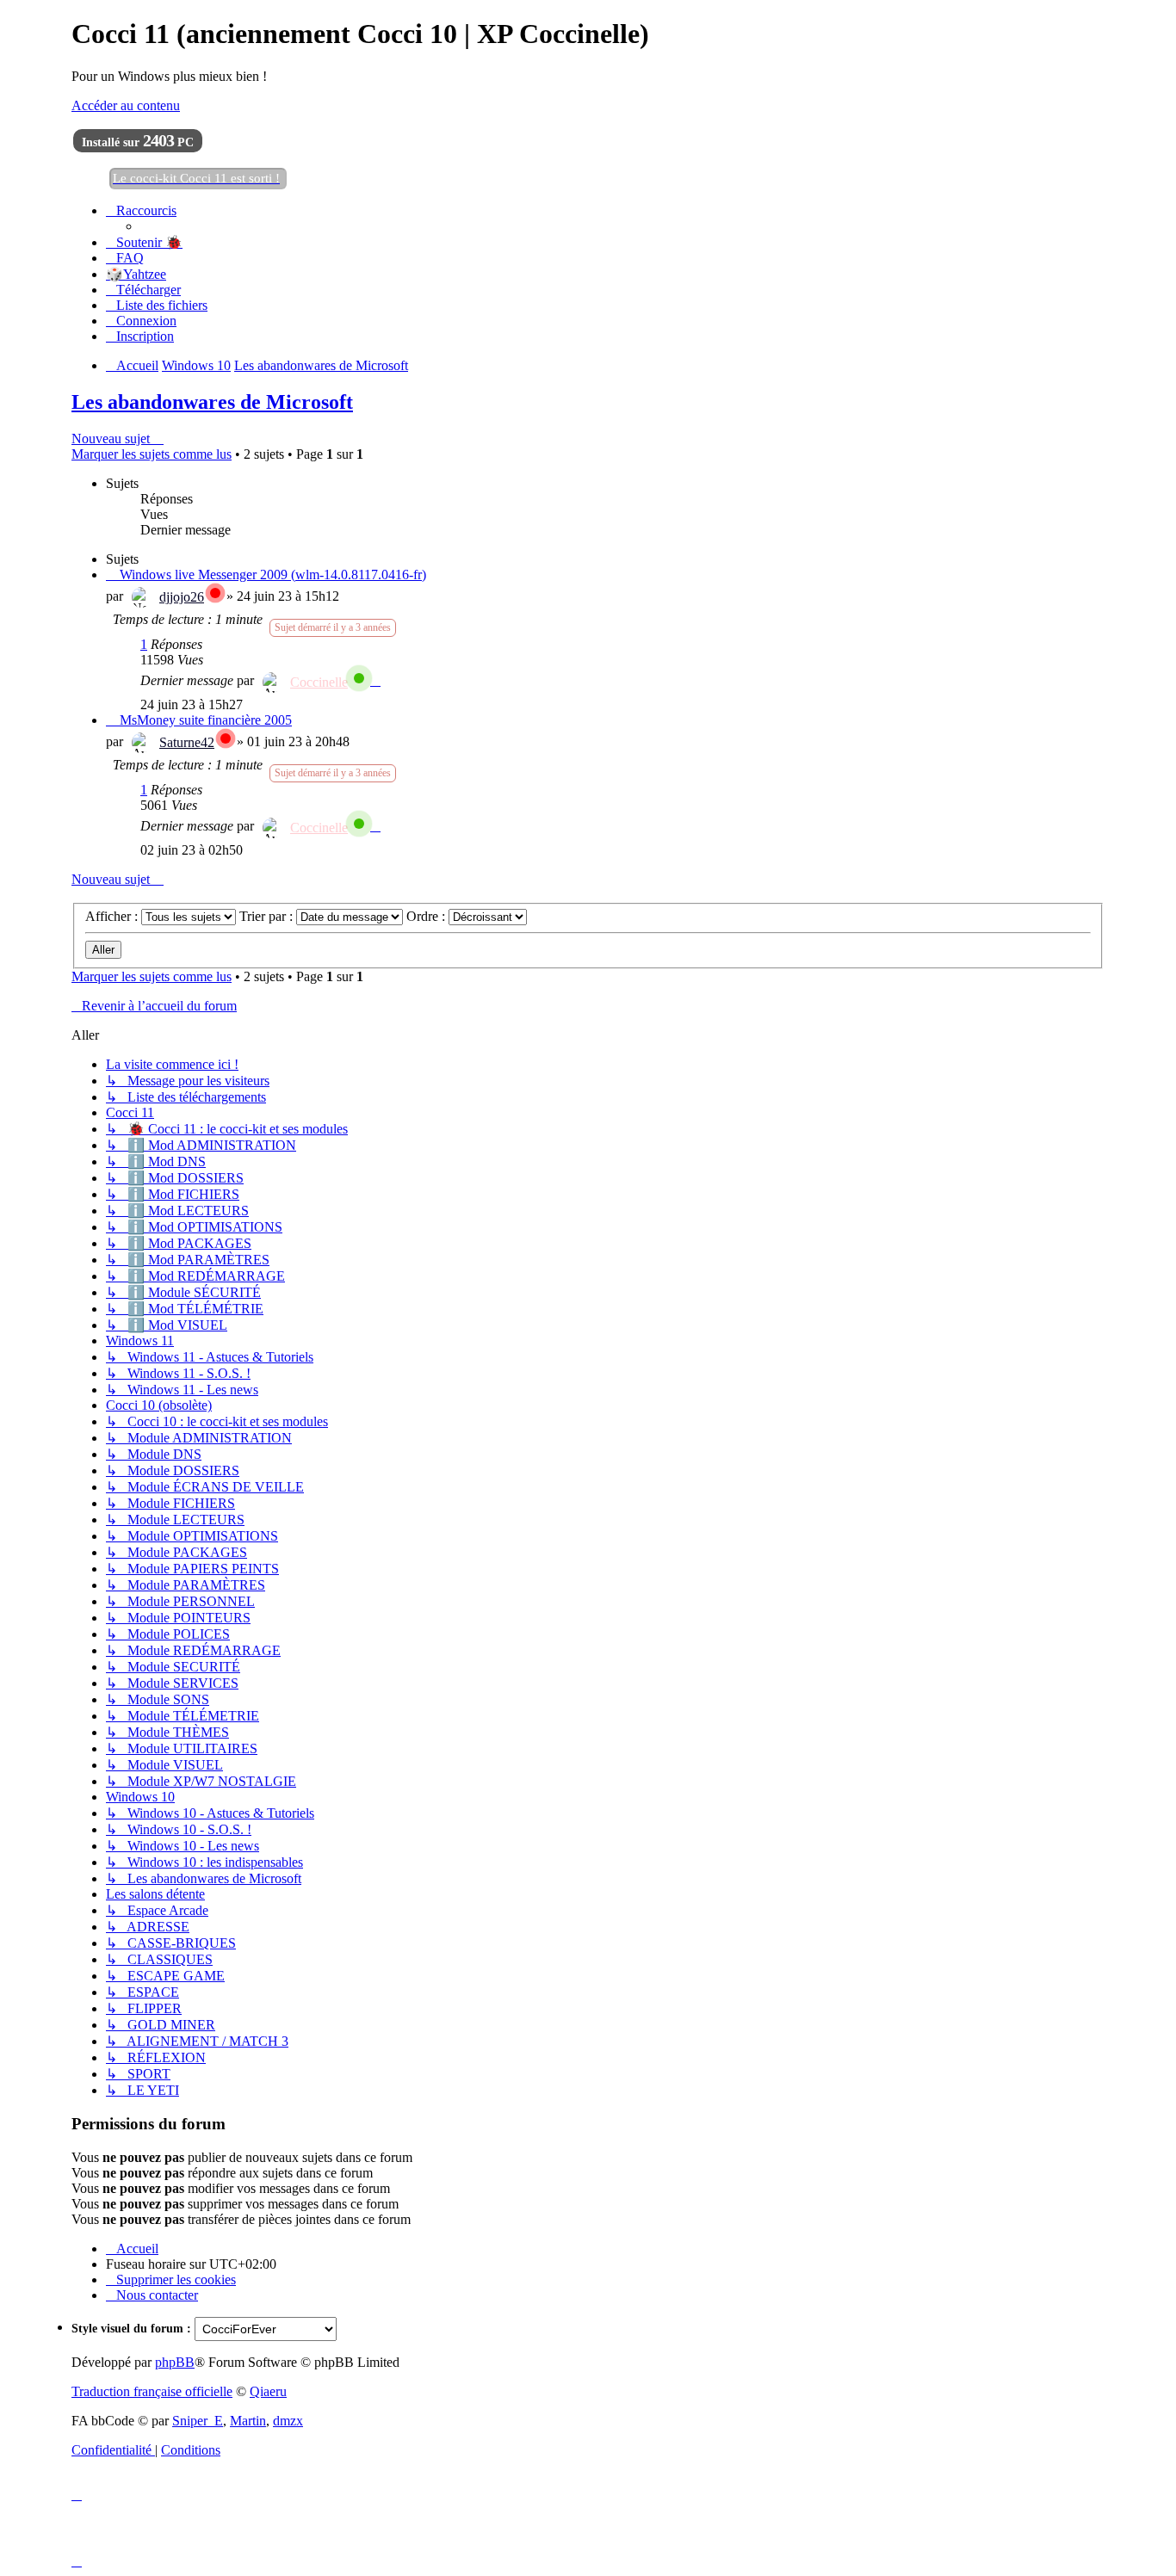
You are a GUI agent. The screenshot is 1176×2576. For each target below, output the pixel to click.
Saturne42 (187, 742)
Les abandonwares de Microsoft (212, 402)
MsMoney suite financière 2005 (206, 720)
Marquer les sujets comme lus (152, 454)
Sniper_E (198, 2421)
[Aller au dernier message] (375, 680)
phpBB (175, 2362)
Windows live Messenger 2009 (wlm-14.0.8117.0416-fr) (273, 575)
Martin (248, 2421)
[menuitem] (144, 242)
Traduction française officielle (152, 2391)
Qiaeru (268, 2391)
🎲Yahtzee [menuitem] (136, 274)
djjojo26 (182, 597)
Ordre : (427, 916)
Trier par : (268, 916)
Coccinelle (319, 682)
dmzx (288, 2421)
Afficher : (113, 916)
